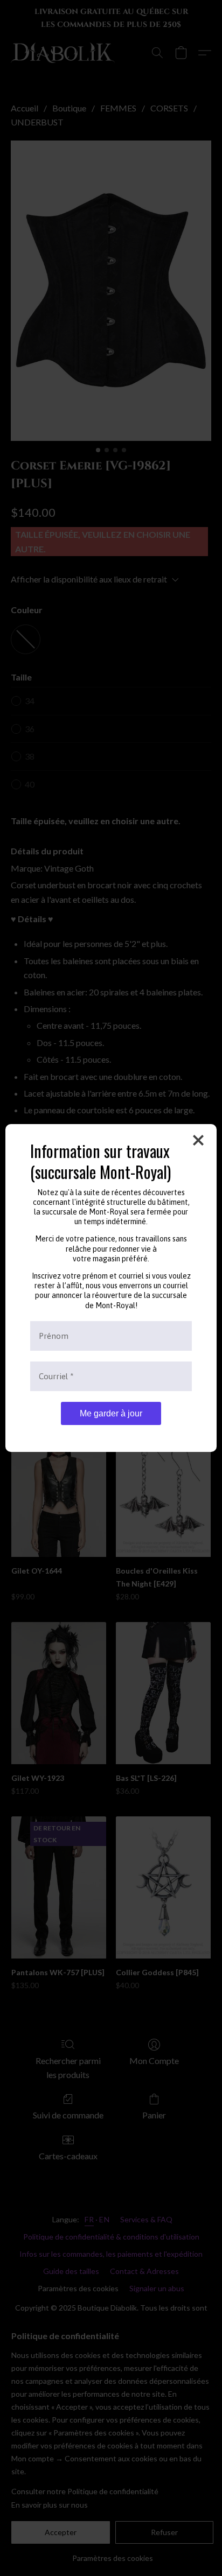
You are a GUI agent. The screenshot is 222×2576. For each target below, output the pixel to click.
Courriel (56, 1376)
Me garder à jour (111, 1413)
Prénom (54, 1336)
